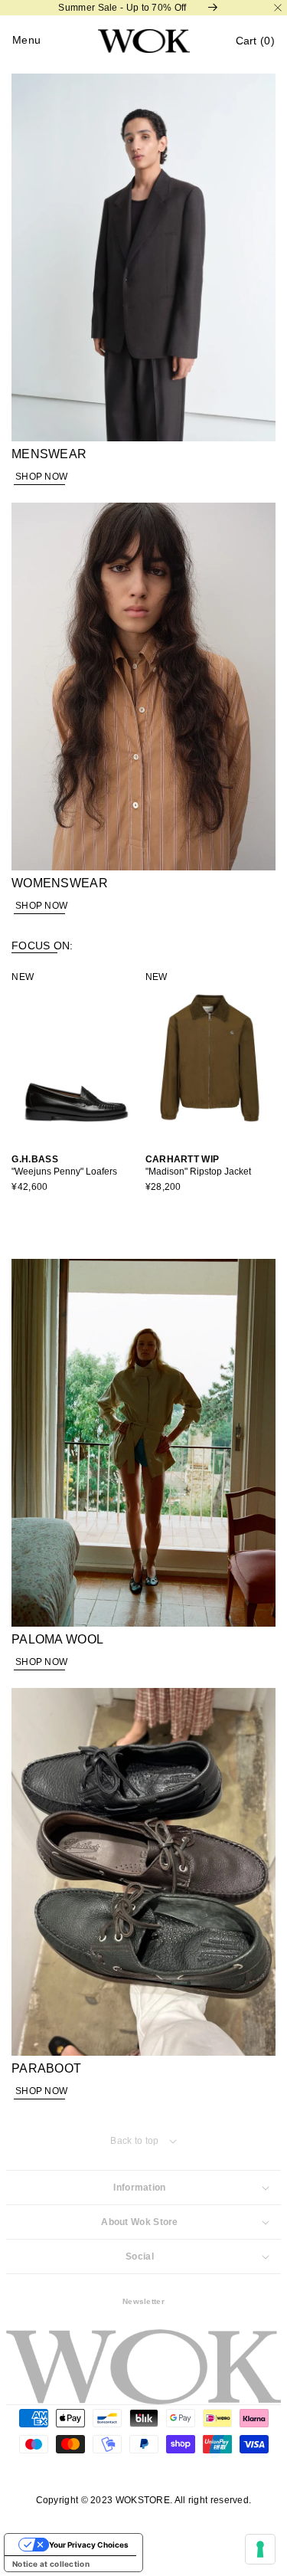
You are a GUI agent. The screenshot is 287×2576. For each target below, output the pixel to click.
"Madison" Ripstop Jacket (165, 1172)
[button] (255, 41)
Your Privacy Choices (89, 2545)
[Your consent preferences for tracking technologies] (260, 2549)
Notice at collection (51, 2564)
